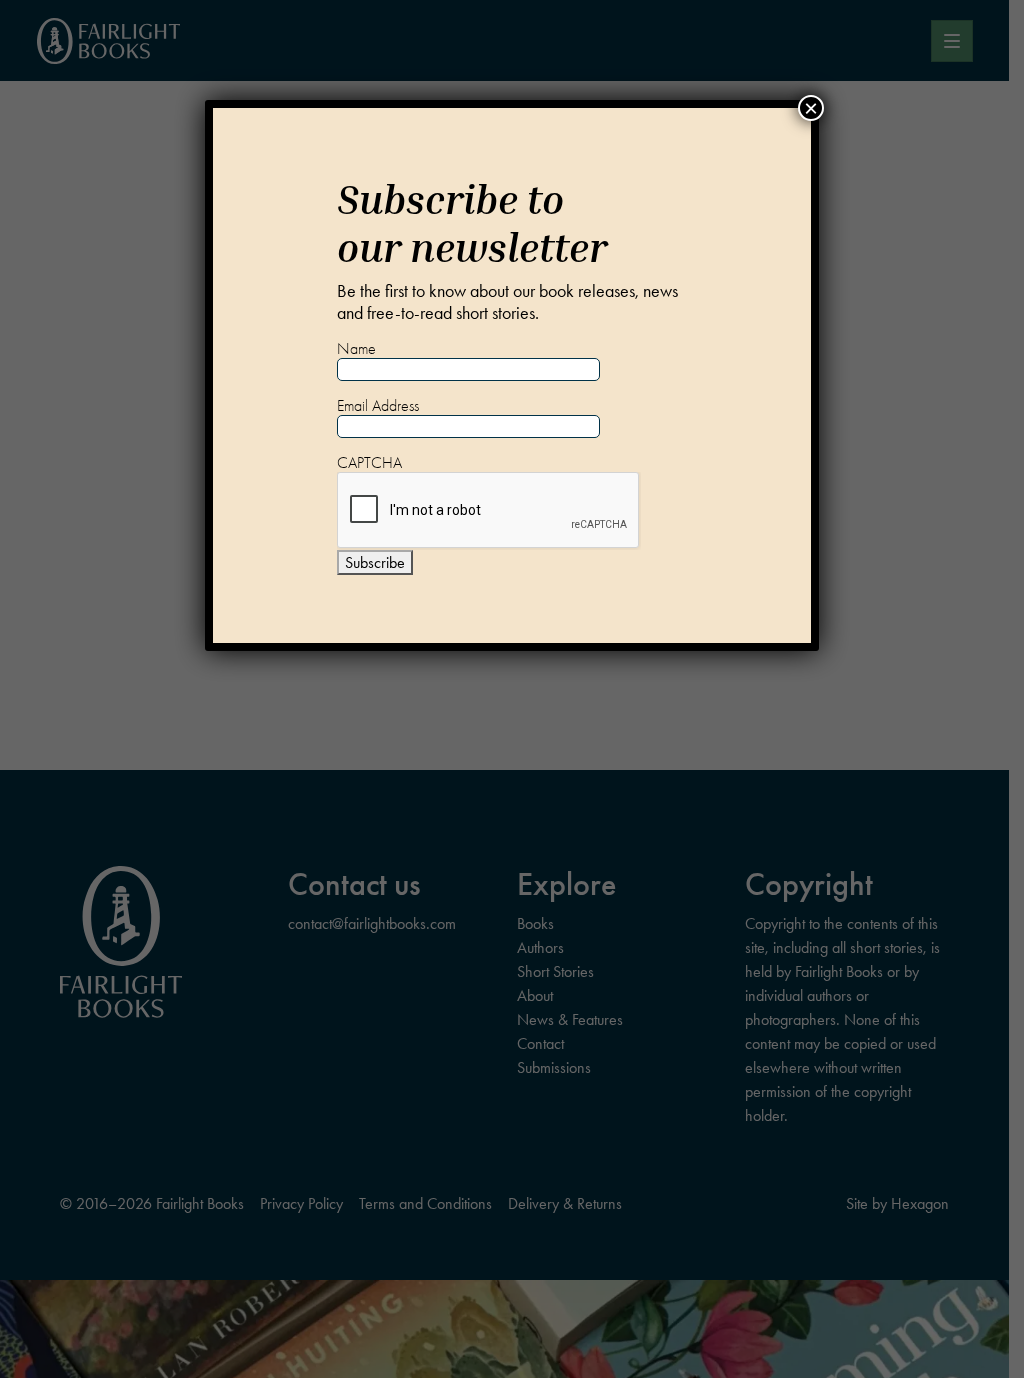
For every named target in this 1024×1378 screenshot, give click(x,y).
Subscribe (375, 562)
